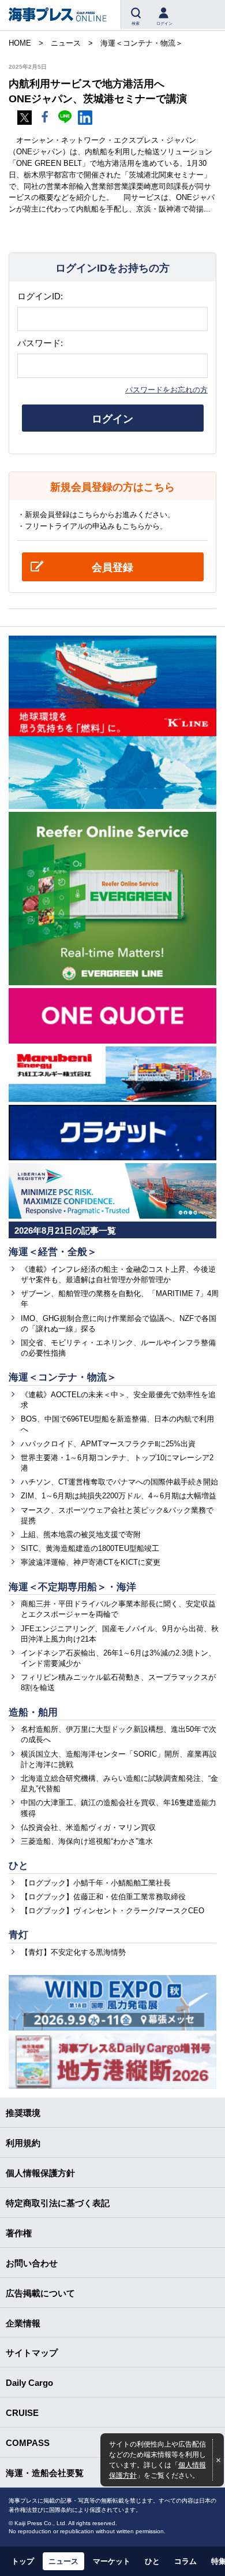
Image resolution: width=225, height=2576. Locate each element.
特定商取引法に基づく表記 (58, 2203)
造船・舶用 (33, 1712)
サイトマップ (32, 2353)
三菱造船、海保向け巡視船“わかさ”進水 (87, 1841)
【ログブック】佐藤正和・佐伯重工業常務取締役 (103, 1897)
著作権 (19, 2233)
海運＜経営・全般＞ (53, 1252)
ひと (18, 1866)
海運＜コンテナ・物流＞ (63, 1377)
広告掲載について (40, 2293)
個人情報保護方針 (40, 2173)
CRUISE (22, 2413)
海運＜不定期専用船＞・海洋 (72, 1587)
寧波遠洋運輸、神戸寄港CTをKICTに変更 (91, 1562)
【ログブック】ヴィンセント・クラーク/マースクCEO (112, 1911)
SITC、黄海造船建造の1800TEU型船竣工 (90, 1548)
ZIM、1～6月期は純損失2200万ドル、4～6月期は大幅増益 (119, 1496)
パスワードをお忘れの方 (166, 390)
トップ (23, 2561)
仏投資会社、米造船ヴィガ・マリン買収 (88, 1827)
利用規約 (23, 2143)
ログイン (112, 419)
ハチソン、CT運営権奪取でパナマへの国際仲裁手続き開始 (119, 1482)
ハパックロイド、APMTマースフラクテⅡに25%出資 (108, 1444)
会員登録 (112, 567)
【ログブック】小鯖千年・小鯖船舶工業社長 (96, 1883)
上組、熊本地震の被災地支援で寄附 (81, 1534)
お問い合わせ (32, 2263)
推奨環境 (23, 2113)
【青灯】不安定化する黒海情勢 (73, 1952)
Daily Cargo (29, 2383)
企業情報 (23, 2323)
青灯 (18, 1935)
